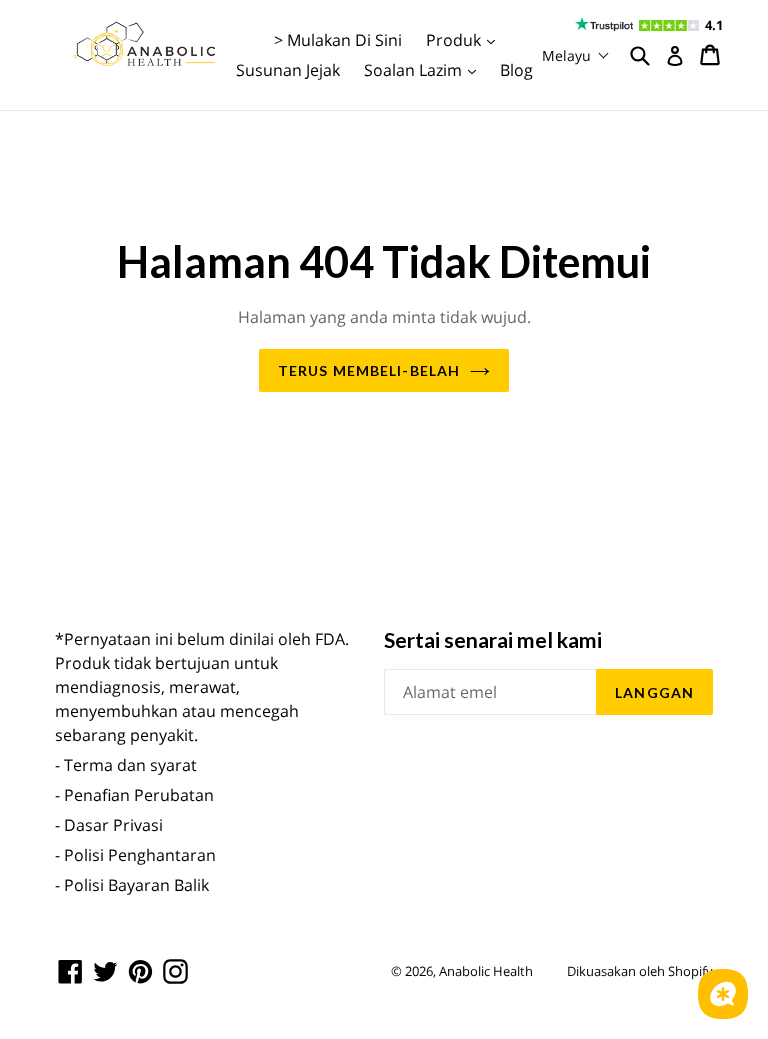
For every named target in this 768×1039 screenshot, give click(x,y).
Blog (516, 70)
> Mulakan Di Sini (338, 40)
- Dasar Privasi (109, 825)
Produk (465, 39)
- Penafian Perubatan (134, 795)
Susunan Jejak (288, 70)
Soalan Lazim (425, 69)
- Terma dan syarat (126, 765)
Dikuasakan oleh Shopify (640, 971)
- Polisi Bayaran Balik (132, 885)
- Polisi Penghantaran (135, 855)
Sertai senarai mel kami (493, 639)
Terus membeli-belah (369, 370)
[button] (576, 55)
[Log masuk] (675, 56)
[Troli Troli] (711, 55)
